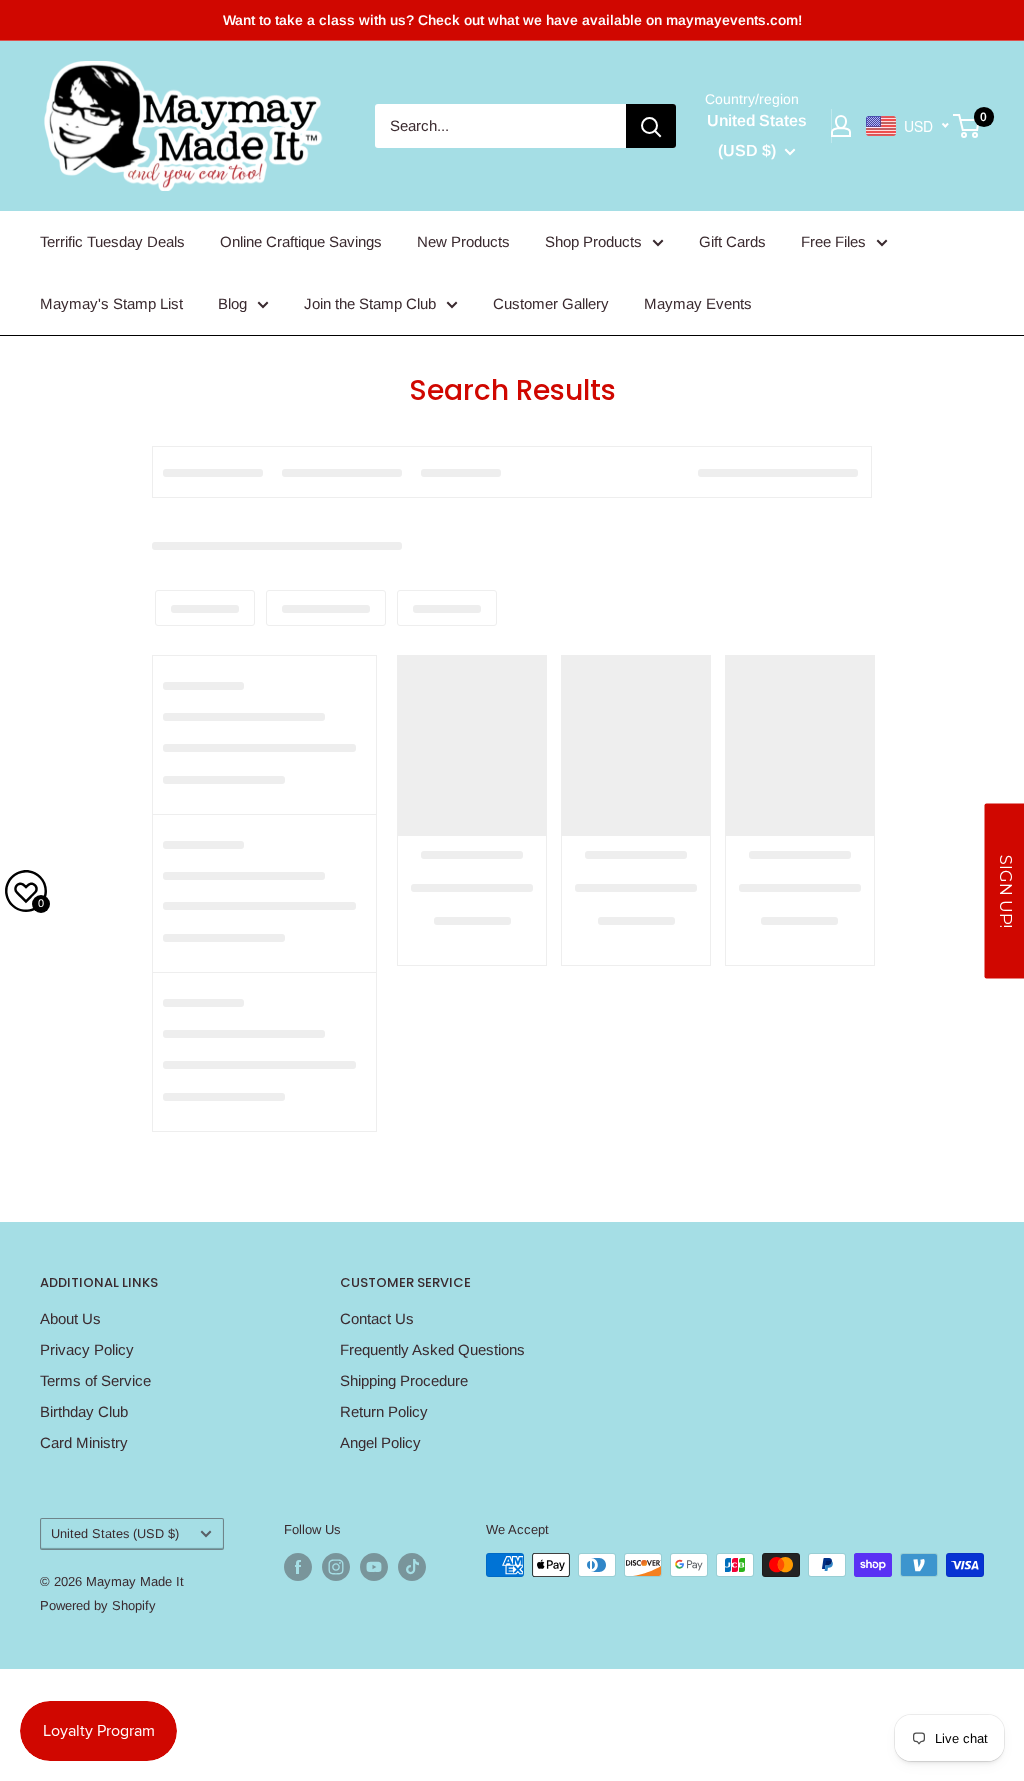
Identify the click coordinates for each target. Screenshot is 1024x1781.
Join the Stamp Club (370, 303)
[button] (1004, 890)
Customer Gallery (551, 303)
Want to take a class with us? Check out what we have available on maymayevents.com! (512, 20)
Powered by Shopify (98, 1605)
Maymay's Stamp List (111, 303)
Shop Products (593, 241)
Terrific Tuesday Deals (112, 241)
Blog (232, 303)
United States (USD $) (115, 1533)
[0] (967, 126)
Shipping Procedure (404, 1380)
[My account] (841, 126)
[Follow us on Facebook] (298, 1567)
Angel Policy (380, 1442)
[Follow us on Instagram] (336, 1567)
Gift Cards (732, 241)
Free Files (833, 241)
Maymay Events (698, 303)
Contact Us (377, 1318)
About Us (70, 1318)
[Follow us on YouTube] (374, 1567)
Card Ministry (84, 1442)
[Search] (651, 126)
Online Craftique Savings (301, 241)
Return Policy (384, 1411)
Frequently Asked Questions (432, 1349)
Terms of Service (95, 1380)
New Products (463, 241)
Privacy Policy (87, 1349)
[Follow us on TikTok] (412, 1567)
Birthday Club (84, 1411)
